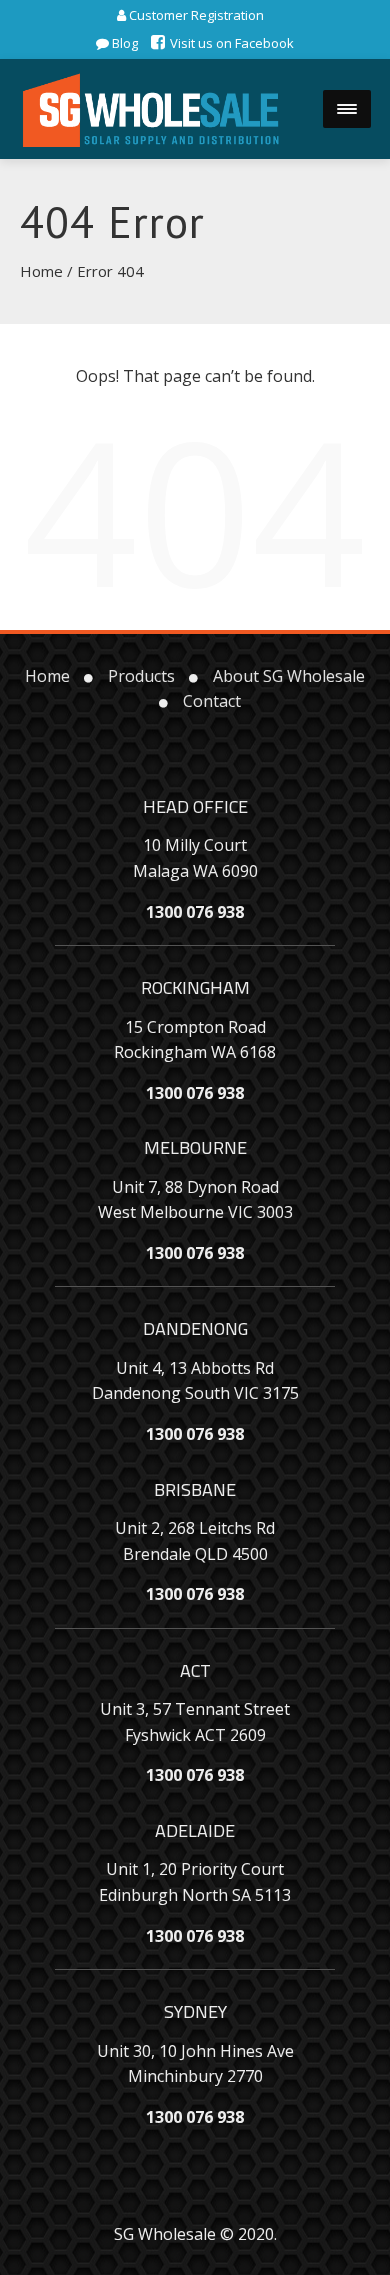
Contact (212, 701)
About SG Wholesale (289, 676)
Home (41, 271)
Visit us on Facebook (230, 43)
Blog (123, 43)
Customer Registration (195, 15)
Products (141, 676)
